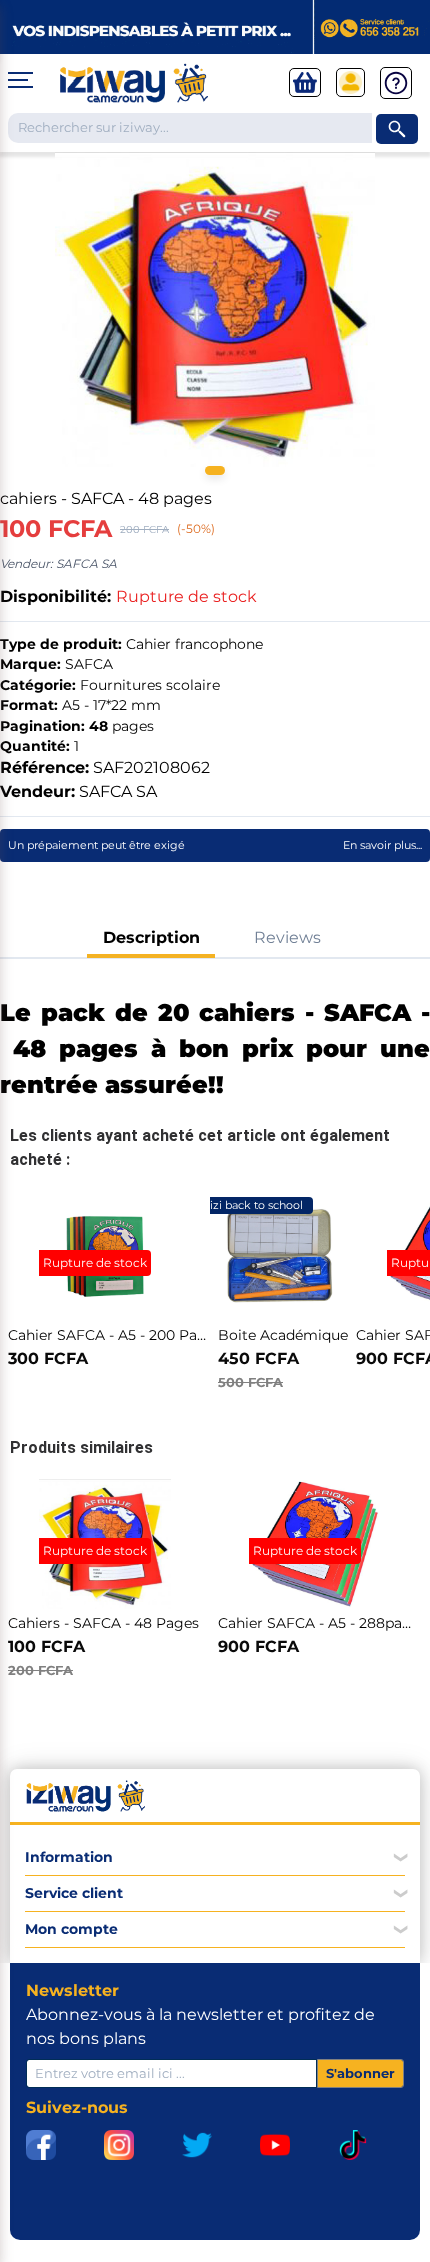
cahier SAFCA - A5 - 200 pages (115, 1335)
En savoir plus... (382, 845)
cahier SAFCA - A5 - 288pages (322, 1623)
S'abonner (360, 2073)
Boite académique (283, 1335)
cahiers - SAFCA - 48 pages (103, 1623)
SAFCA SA (118, 791)
